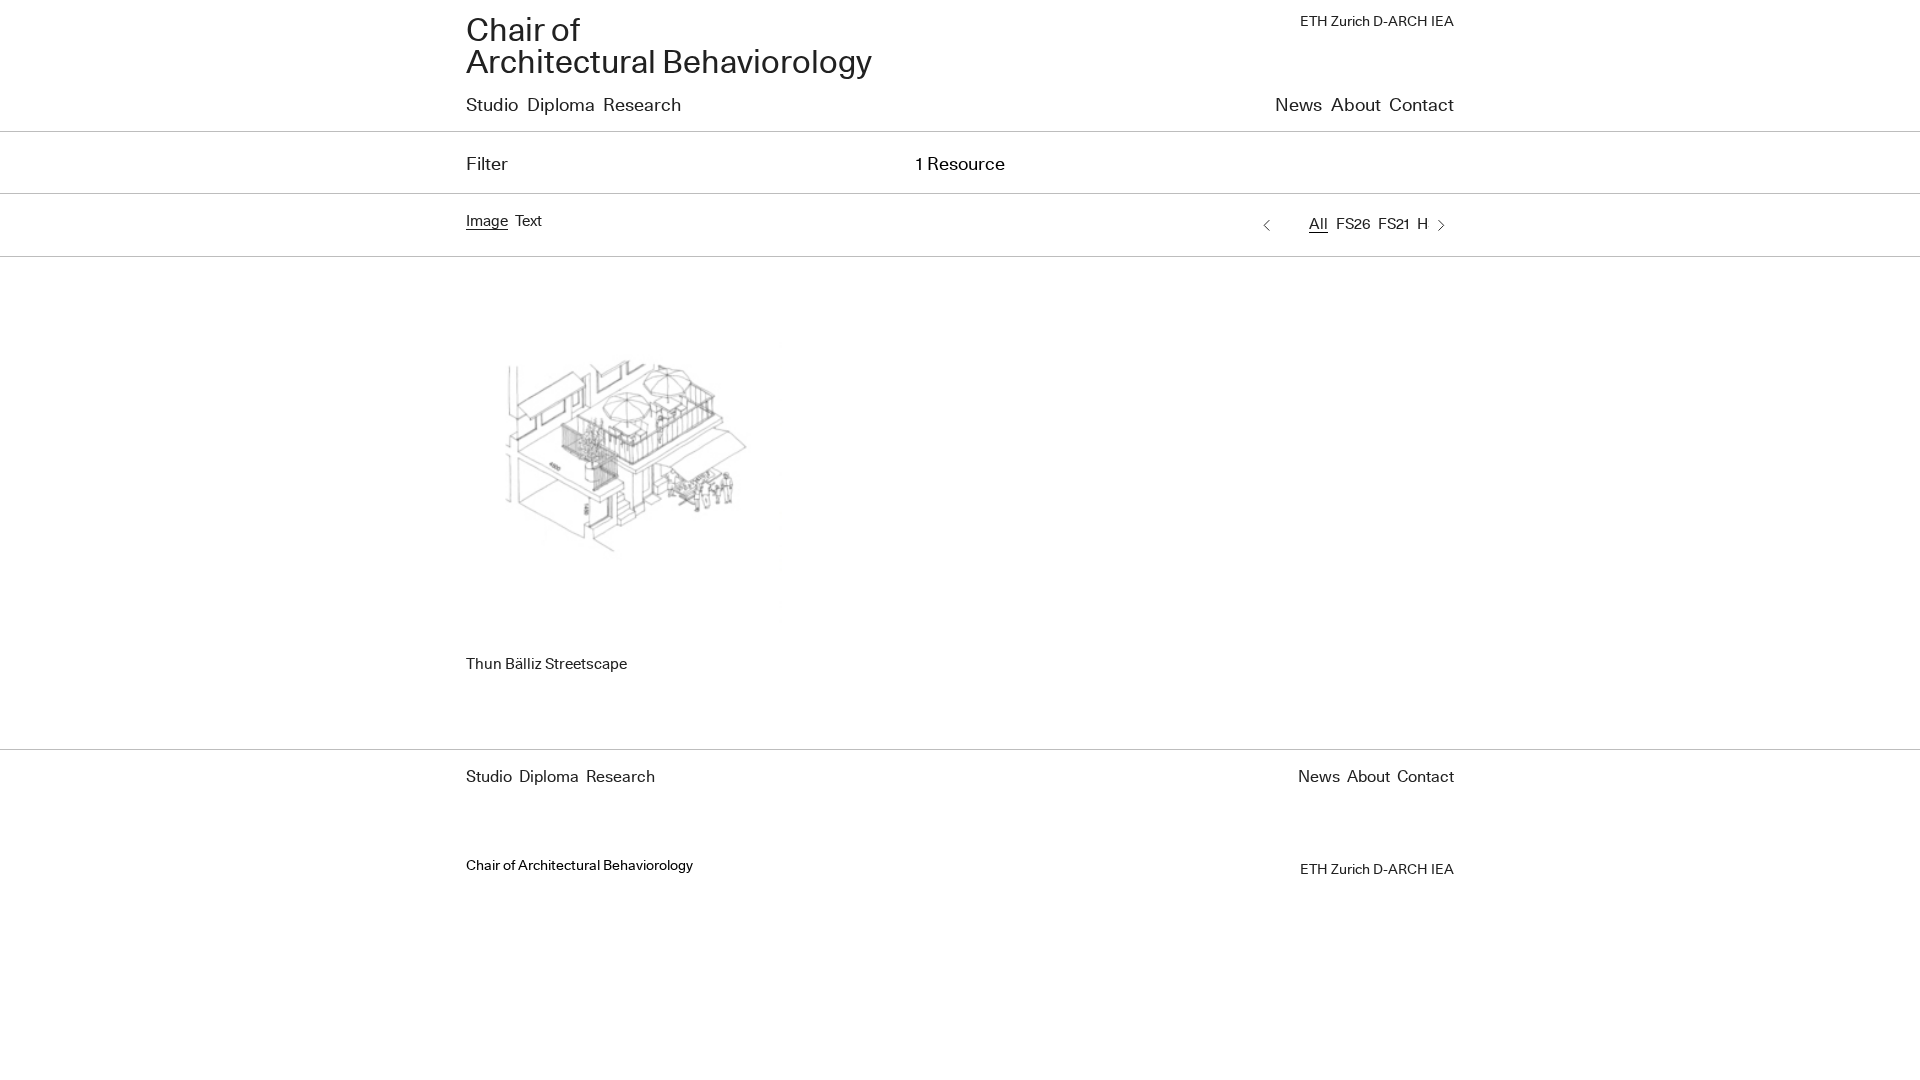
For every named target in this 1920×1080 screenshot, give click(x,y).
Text (528, 221)
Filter (487, 165)
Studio (492, 106)
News (1298, 106)
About (1356, 106)
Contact (1421, 106)
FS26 (1353, 224)
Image (487, 221)
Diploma (561, 106)
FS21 (1393, 224)
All (1318, 224)
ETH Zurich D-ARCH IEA (1377, 22)
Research (642, 106)
